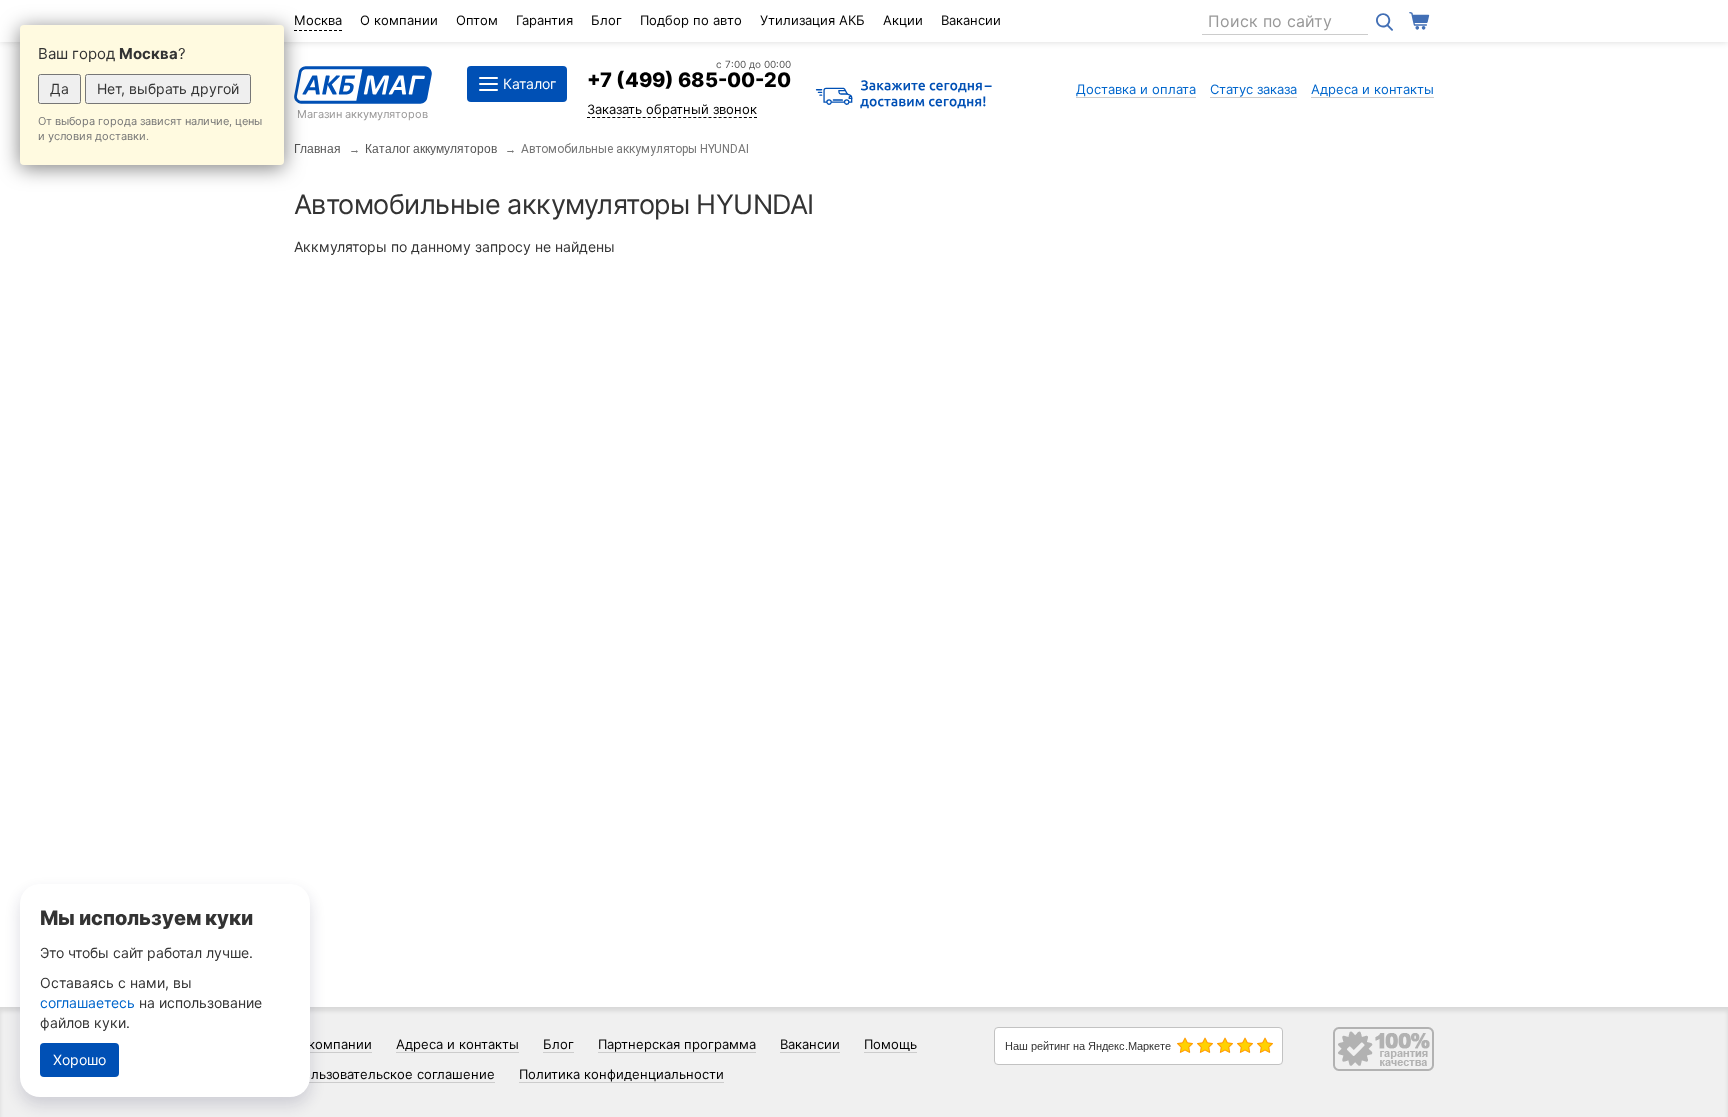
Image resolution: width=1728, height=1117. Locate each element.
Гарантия (544, 20)
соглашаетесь (87, 1002)
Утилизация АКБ (812, 20)
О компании (399, 20)
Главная (317, 149)
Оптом (477, 20)
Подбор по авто (691, 20)
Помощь (890, 1044)
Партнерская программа (677, 1044)
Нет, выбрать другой (168, 88)
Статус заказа (1253, 89)
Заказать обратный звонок (672, 109)
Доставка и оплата (1136, 89)
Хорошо (79, 1059)
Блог (606, 20)
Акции (903, 20)
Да (59, 88)
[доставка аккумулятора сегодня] (904, 95)
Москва (318, 20)
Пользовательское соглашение (394, 1074)
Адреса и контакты (1372, 89)
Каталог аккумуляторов (431, 149)
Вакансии (971, 20)
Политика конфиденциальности (621, 1074)
